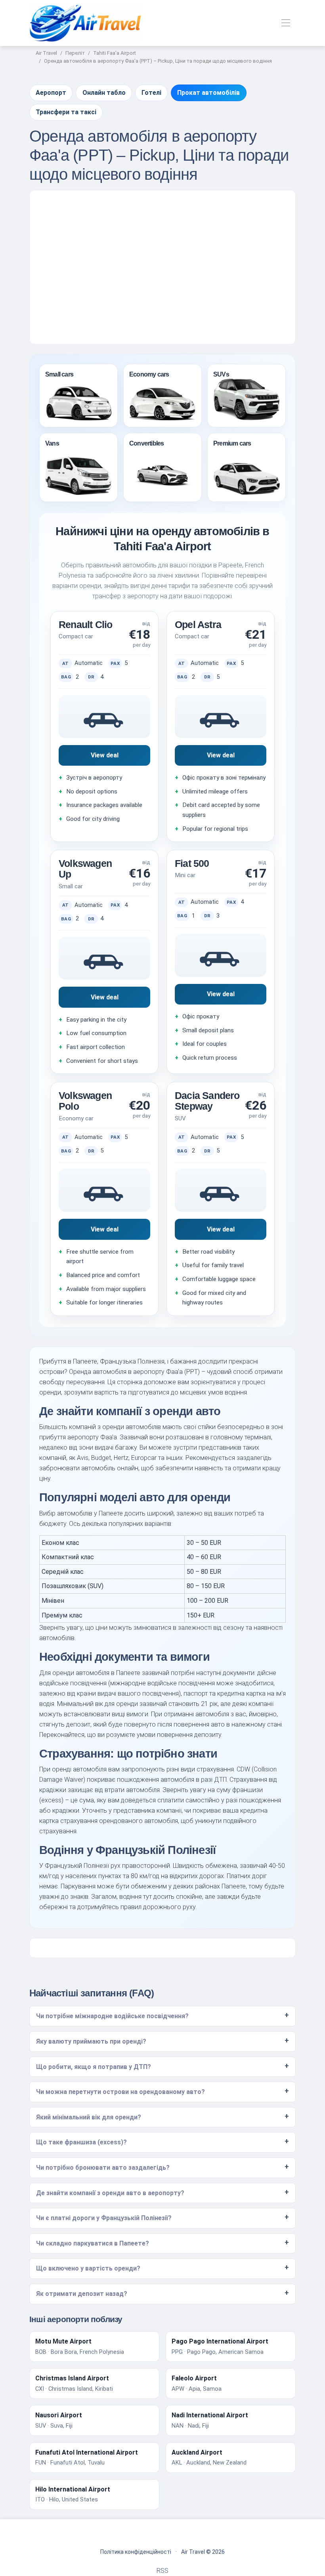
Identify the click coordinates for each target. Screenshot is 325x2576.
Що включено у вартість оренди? (88, 2268)
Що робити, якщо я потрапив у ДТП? (94, 2067)
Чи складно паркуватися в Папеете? (93, 2243)
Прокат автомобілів (208, 93)
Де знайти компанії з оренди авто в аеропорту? (110, 2193)
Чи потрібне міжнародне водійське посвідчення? (112, 2016)
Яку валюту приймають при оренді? (91, 2041)
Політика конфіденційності (136, 2552)
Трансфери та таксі (66, 112)
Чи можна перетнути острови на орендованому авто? (120, 2092)
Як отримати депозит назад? (82, 2294)
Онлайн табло (104, 93)
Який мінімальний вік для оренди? (89, 2117)
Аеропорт (51, 93)
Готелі (151, 93)
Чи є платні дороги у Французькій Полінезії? (104, 2218)
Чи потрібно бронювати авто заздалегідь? (103, 2168)
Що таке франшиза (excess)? (81, 2142)
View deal (105, 755)
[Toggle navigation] (286, 23)
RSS (162, 2571)
